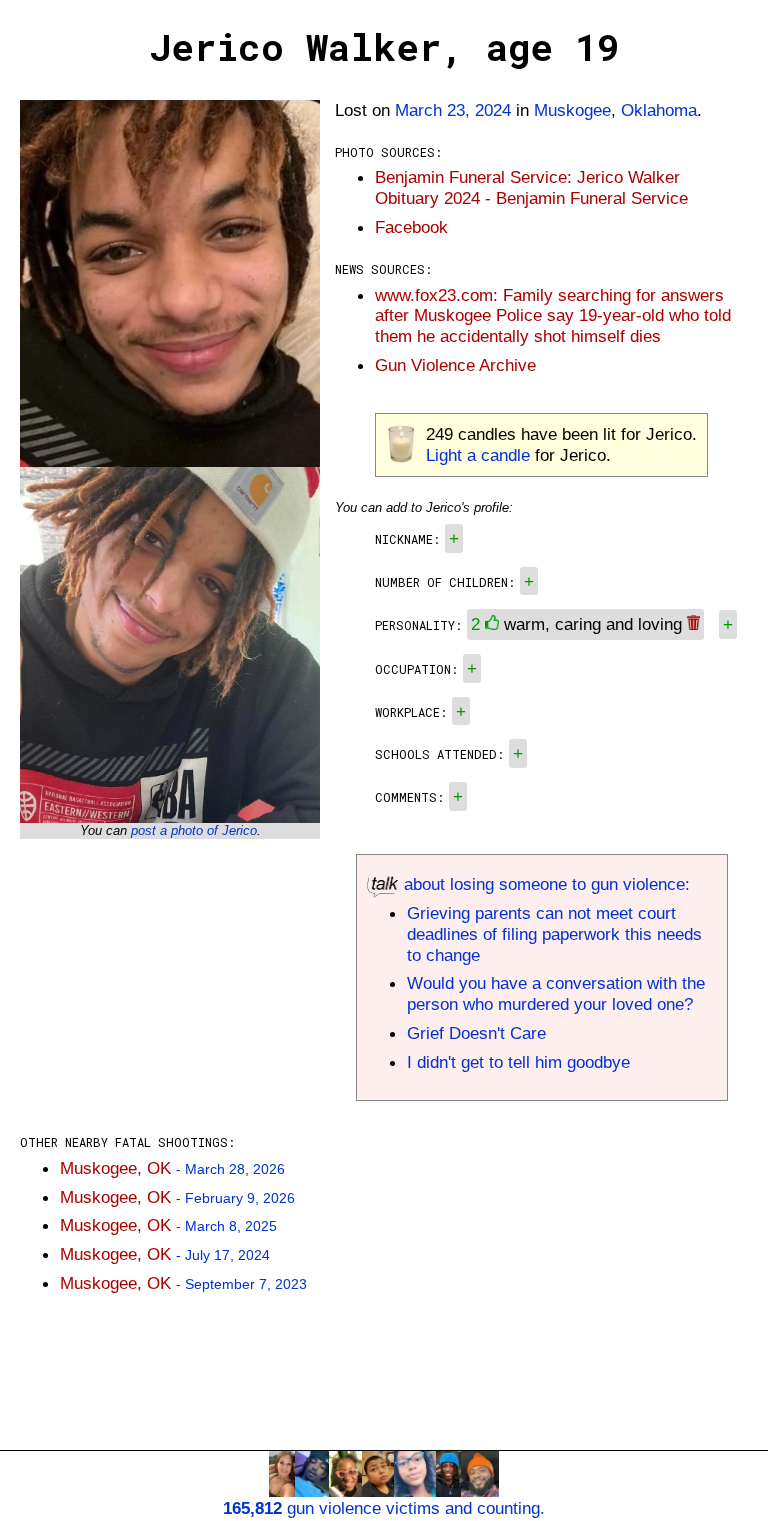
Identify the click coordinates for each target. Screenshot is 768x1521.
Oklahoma (659, 110)
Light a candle (478, 455)
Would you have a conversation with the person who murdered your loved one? (556, 993)
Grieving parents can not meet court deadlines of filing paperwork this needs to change (554, 934)
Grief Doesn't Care (476, 1033)
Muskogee (572, 110)
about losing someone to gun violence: (544, 884)
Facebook (411, 227)
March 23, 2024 (453, 110)
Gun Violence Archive (455, 365)
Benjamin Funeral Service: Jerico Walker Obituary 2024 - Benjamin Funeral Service (531, 187)
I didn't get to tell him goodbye (518, 1062)
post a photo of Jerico (194, 830)
